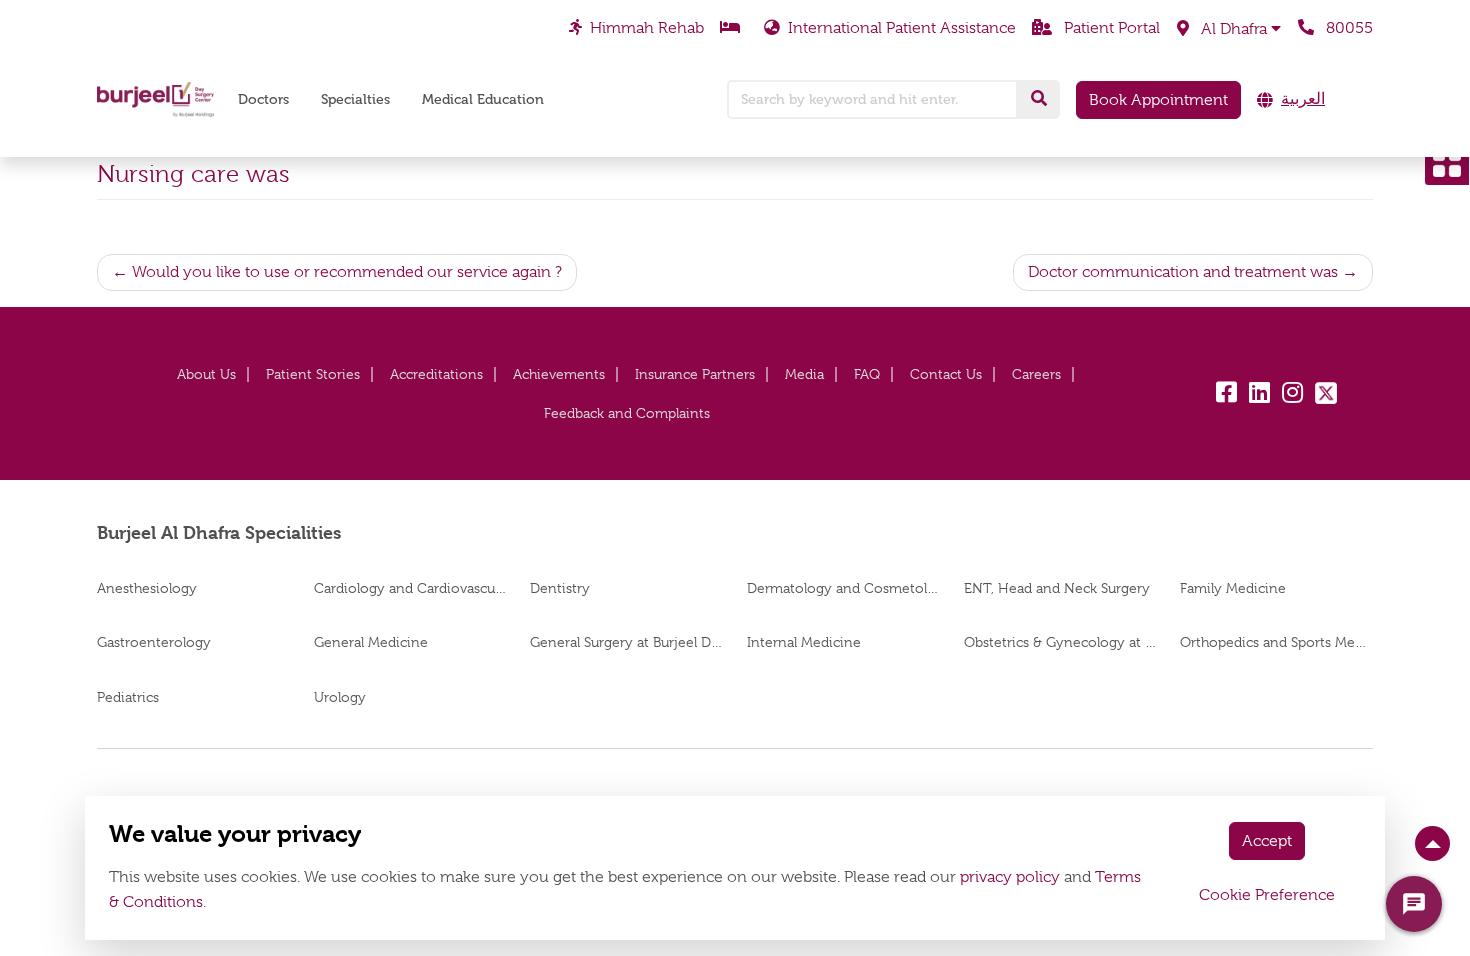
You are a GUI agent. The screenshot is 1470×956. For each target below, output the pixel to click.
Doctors (263, 99)
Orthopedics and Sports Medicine (1276, 642)
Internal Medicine (804, 642)
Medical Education (483, 99)
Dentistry (560, 588)
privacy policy (1010, 877)
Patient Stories (313, 374)
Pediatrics (128, 697)
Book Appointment (1158, 100)
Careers (1036, 374)
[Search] (1039, 99)
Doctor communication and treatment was (1183, 272)
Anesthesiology (147, 588)
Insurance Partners (695, 374)
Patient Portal (1110, 28)
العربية (1303, 99)
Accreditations (436, 374)
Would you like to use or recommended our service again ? (347, 272)
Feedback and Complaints (627, 413)
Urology (340, 697)
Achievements (559, 374)
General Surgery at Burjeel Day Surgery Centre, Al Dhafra (626, 642)
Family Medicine (1233, 588)
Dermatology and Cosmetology (843, 588)
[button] (1229, 29)
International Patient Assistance (902, 28)
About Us (206, 374)
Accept (1267, 841)
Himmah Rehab (647, 28)
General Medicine (371, 642)
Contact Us (946, 374)
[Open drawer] (1447, 163)
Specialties (355, 99)
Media (804, 374)
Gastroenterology (154, 642)
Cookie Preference (1267, 895)
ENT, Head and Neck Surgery (1057, 588)
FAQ (867, 374)
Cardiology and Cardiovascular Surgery (410, 588)
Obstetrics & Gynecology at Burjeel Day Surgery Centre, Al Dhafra (1060, 642)
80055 (1347, 28)
